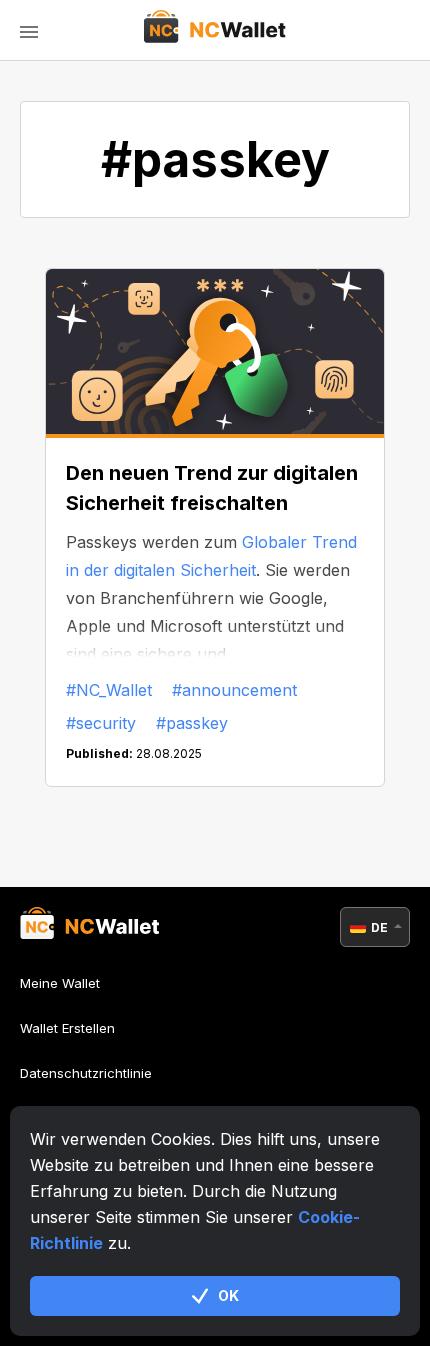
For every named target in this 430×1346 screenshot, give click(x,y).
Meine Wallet (60, 983)
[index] (215, 30)
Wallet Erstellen (67, 1028)
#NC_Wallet (109, 690)
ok (228, 1295)
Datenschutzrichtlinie (86, 1073)
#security (101, 723)
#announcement (234, 690)
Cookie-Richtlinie (73, 1118)
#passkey (192, 723)
